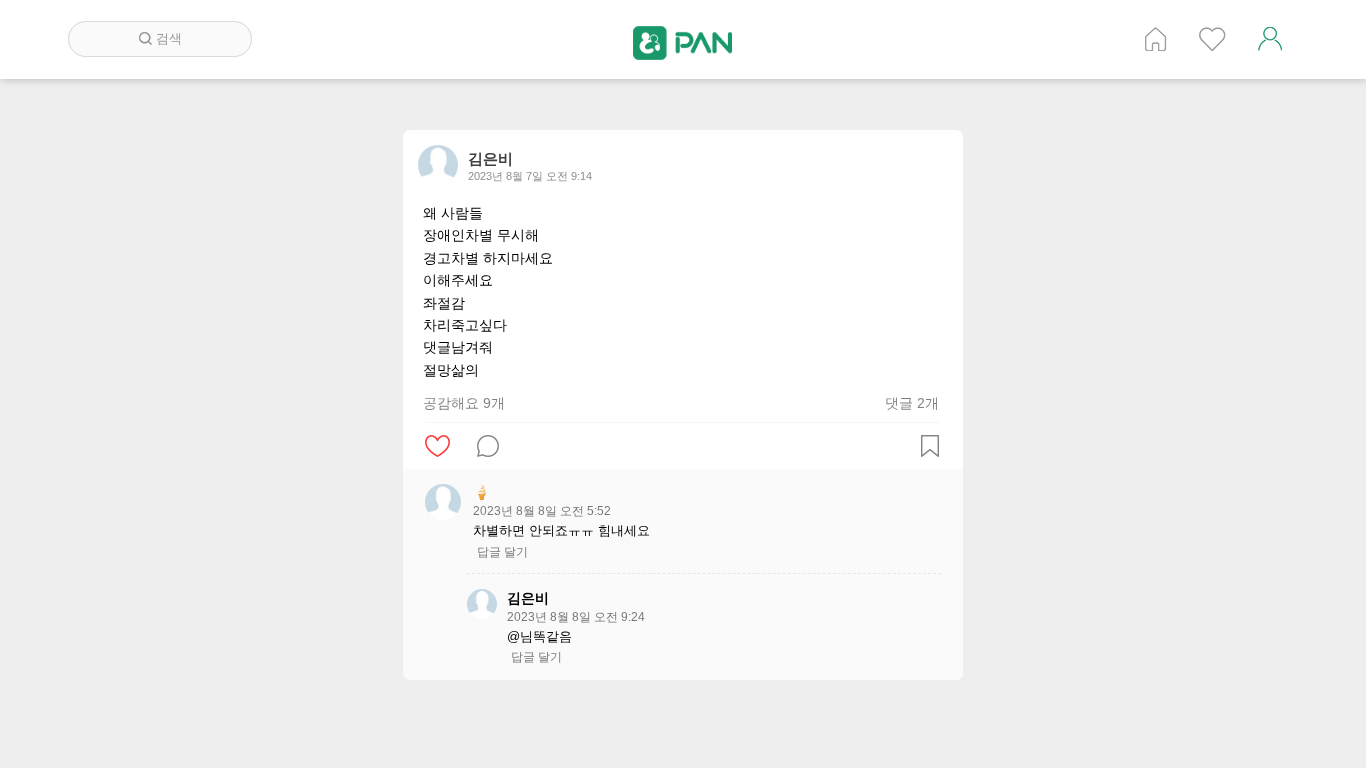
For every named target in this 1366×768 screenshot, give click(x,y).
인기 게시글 (1212, 39)
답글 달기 (502, 552)
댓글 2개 (912, 403)
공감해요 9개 (464, 403)
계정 (1270, 39)
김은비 (528, 598)
